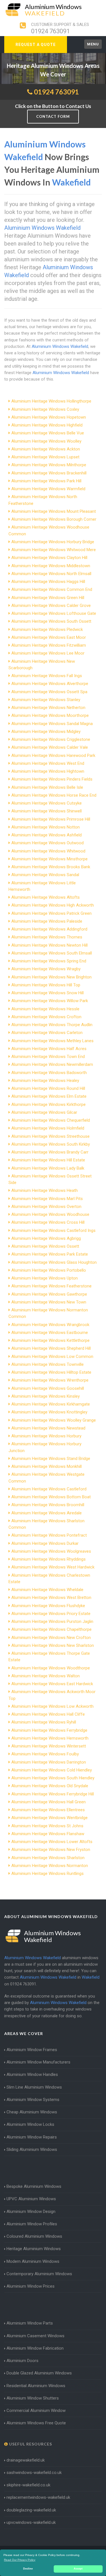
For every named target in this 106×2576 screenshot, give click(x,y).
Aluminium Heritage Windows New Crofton (51, 1638)
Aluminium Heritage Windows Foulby (45, 1754)
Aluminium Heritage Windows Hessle (45, 1009)
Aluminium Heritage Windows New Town (49, 1302)
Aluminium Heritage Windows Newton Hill (49, 945)
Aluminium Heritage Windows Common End (52, 589)
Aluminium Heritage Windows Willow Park (50, 1001)
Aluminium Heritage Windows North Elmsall (51, 574)
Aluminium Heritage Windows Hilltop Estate (51, 1372)
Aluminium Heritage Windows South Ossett (51, 621)
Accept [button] (78, 2569)
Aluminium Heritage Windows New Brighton (51, 977)
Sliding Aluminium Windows (32, 2149)
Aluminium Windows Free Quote (36, 2423)
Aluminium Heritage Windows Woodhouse (50, 1214)
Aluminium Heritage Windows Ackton (46, 449)
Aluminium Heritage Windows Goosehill (48, 1388)
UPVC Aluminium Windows (31, 2199)
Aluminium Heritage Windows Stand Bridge (51, 1459)
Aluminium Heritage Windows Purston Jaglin (52, 1621)
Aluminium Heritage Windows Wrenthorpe (50, 1380)
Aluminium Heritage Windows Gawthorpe (49, 1294)
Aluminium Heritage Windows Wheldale (47, 1590)
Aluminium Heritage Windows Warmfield (48, 489)
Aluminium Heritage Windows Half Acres (49, 1049)
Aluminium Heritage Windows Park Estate (50, 1254)
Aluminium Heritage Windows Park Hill (46, 481)
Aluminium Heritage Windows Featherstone (51, 1286)
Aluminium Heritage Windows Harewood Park (53, 755)
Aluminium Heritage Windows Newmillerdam (52, 1064)
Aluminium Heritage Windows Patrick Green (51, 913)
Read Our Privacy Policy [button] (20, 2560)
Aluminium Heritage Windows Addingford (49, 929)
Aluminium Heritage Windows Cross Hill (48, 1222)
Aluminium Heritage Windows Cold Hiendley (52, 1770)
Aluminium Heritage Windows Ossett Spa (49, 692)
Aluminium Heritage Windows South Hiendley (53, 1778)
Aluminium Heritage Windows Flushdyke (48, 1606)
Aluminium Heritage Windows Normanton (50, 1866)
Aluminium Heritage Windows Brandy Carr (50, 1152)
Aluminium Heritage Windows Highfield (47, 425)
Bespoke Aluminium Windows (34, 2186)
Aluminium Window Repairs (32, 2137)
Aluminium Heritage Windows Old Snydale (50, 1786)
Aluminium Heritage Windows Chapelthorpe (51, 1629)
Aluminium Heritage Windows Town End (48, 1057)
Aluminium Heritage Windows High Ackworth (53, 905)
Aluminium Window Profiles (32, 2224)
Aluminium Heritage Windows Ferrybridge (49, 1730)
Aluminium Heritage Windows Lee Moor (48, 653)
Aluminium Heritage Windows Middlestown (51, 566)
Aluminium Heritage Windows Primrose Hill (51, 819)
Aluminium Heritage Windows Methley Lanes (52, 1041)
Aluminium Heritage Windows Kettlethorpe (50, 1340)
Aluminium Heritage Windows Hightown (48, 771)
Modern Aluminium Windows (33, 2261)
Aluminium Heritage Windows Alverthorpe (50, 684)
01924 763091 (50, 31)
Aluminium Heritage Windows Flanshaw (48, 1834)
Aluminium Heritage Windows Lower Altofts (52, 1842)
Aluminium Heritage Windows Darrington (49, 1762)
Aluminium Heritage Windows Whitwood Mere (54, 550)
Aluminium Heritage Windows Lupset (45, 457)
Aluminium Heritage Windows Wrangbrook (50, 1325)
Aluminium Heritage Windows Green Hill (48, 598)
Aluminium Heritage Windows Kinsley (46, 1396)
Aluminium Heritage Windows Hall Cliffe (48, 1714)
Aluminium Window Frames (32, 2050)
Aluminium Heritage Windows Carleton (47, 1033)
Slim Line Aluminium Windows (34, 2087)
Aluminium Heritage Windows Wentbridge (49, 1818)
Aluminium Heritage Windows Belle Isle (47, 787)
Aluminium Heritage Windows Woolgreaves (51, 1551)
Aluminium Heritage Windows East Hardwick (52, 1684)
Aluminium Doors (22, 2361)
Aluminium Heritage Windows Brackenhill (49, 473)
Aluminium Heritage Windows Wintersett (49, 1746)
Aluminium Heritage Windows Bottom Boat (51, 1497)
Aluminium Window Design (31, 2212)
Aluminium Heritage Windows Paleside (47, 921)
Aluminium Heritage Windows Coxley (45, 409)
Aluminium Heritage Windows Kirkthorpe (48, 1104)
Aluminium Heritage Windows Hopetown (49, 417)
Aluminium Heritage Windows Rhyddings (48, 1559)
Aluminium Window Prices (31, 2286)
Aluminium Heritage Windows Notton (46, 827)
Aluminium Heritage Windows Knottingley (49, 1412)
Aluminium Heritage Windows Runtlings (47, 1874)
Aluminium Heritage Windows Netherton (48, 708)
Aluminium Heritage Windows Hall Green (48, 1802)
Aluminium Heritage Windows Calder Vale (50, 747)
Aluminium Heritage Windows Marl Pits (47, 1199)
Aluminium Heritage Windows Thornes (47, 937)
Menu (93, 44)
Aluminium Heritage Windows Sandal (45, 875)
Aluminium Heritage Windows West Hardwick (53, 1567)
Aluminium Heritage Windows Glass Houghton (54, 1262)
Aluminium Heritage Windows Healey (45, 1081)
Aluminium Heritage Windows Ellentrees (48, 1810)
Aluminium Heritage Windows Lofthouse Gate (54, 613)
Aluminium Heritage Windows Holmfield (48, 1128)
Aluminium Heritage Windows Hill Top (46, 985)
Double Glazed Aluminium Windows (39, 2373)
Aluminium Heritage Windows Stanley (46, 700)
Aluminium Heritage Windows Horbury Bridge (53, 542)
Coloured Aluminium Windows (34, 2236)
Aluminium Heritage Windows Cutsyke (46, 803)
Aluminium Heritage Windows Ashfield (46, 835)
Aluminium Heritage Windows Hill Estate (48, 1160)
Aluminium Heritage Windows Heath (45, 1190)
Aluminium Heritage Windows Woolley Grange (54, 1420)
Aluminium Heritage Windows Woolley (46, 441)
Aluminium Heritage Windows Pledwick (47, 629)
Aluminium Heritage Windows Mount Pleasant (54, 511)
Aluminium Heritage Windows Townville (47, 1364)
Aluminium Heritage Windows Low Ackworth (52, 1706)
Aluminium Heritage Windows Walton (46, 1676)
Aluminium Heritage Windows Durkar (45, 1543)
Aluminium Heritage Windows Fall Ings (47, 676)
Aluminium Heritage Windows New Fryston (51, 1850)
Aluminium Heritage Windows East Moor (49, 637)
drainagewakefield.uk (26, 2460)
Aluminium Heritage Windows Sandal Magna (52, 724)
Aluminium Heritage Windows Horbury (46, 1436)
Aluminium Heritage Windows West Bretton (51, 1598)
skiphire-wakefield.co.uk (28, 2485)
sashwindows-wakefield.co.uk (34, 2473)
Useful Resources (30, 2444)
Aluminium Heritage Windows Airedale (46, 1513)
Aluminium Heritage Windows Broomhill (48, 1505)
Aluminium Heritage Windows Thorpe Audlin (52, 1025)
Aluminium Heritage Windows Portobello (49, 1270)
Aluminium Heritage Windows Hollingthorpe (51, 401)
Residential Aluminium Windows (36, 2386)
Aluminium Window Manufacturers (38, 2062)
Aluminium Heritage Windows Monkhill (46, 1466)
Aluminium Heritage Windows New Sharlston (53, 1645)
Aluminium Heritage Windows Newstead (48, 1428)
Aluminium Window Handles (32, 2075)
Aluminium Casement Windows (35, 2336)
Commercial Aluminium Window (36, 2411)
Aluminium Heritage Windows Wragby (46, 969)
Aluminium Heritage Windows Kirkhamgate (51, 1404)
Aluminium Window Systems (33, 2100)
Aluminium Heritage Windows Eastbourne (50, 1333)
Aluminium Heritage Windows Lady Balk (48, 1168)
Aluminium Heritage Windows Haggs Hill (48, 582)
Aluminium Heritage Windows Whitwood (48, 851)
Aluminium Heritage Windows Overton (46, 1207)
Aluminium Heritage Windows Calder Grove (51, 606)
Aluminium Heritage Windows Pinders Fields (52, 779)
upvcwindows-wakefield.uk (31, 2522)
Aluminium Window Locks (30, 2124)
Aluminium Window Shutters (33, 2398)
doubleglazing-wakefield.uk (31, 2510)
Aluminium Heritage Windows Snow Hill (47, 993)
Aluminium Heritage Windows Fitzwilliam (49, 645)
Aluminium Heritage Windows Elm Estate (49, 1096)
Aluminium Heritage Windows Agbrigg (46, 1238)
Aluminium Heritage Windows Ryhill (44, 1722)
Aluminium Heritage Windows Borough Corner (54, 519)
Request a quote (36, 45)
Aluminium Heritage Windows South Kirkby (51, 1144)
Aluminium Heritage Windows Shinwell (46, 811)
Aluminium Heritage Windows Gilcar (44, 1112)
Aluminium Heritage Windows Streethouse (50, 1136)
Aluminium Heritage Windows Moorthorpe (50, 715)
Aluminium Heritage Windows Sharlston (48, 1858)
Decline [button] (28, 2569)
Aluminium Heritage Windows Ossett (45, 1246)
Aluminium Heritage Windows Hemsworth (50, 1738)
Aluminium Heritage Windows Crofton (46, 1017)
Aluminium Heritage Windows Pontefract (49, 1535)
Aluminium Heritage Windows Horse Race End (54, 795)
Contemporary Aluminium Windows (39, 2274)
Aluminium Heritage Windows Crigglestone (51, 739)
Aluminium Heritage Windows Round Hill (48, 1088)
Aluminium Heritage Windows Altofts (46, 897)
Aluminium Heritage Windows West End (48, 763)
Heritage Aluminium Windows (34, 2249)
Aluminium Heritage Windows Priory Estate (51, 1614)
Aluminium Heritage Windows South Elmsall (52, 953)
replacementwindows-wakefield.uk (38, 2497)
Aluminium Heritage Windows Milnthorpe (49, 465)
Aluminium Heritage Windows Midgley (46, 732)
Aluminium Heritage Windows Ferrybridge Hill (53, 1794)
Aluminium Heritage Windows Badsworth (49, 1073)
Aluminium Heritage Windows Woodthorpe (51, 1668)
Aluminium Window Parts (30, 2323)
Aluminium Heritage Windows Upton (45, 1278)
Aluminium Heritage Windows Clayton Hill (49, 558)
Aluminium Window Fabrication (35, 2348)
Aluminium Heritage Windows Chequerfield (51, 1120)
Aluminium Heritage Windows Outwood (47, 843)
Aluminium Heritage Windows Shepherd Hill (51, 1348)
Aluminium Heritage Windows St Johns (47, 1826)
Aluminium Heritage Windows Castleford (49, 1489)
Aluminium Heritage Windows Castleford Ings (53, 1230)
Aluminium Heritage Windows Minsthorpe (49, 859)
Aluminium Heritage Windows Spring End (49, 961)
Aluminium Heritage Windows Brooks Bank (51, 867)
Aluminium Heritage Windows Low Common (52, 1357)
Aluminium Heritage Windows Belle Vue (48, 433)
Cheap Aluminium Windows (32, 2112)
